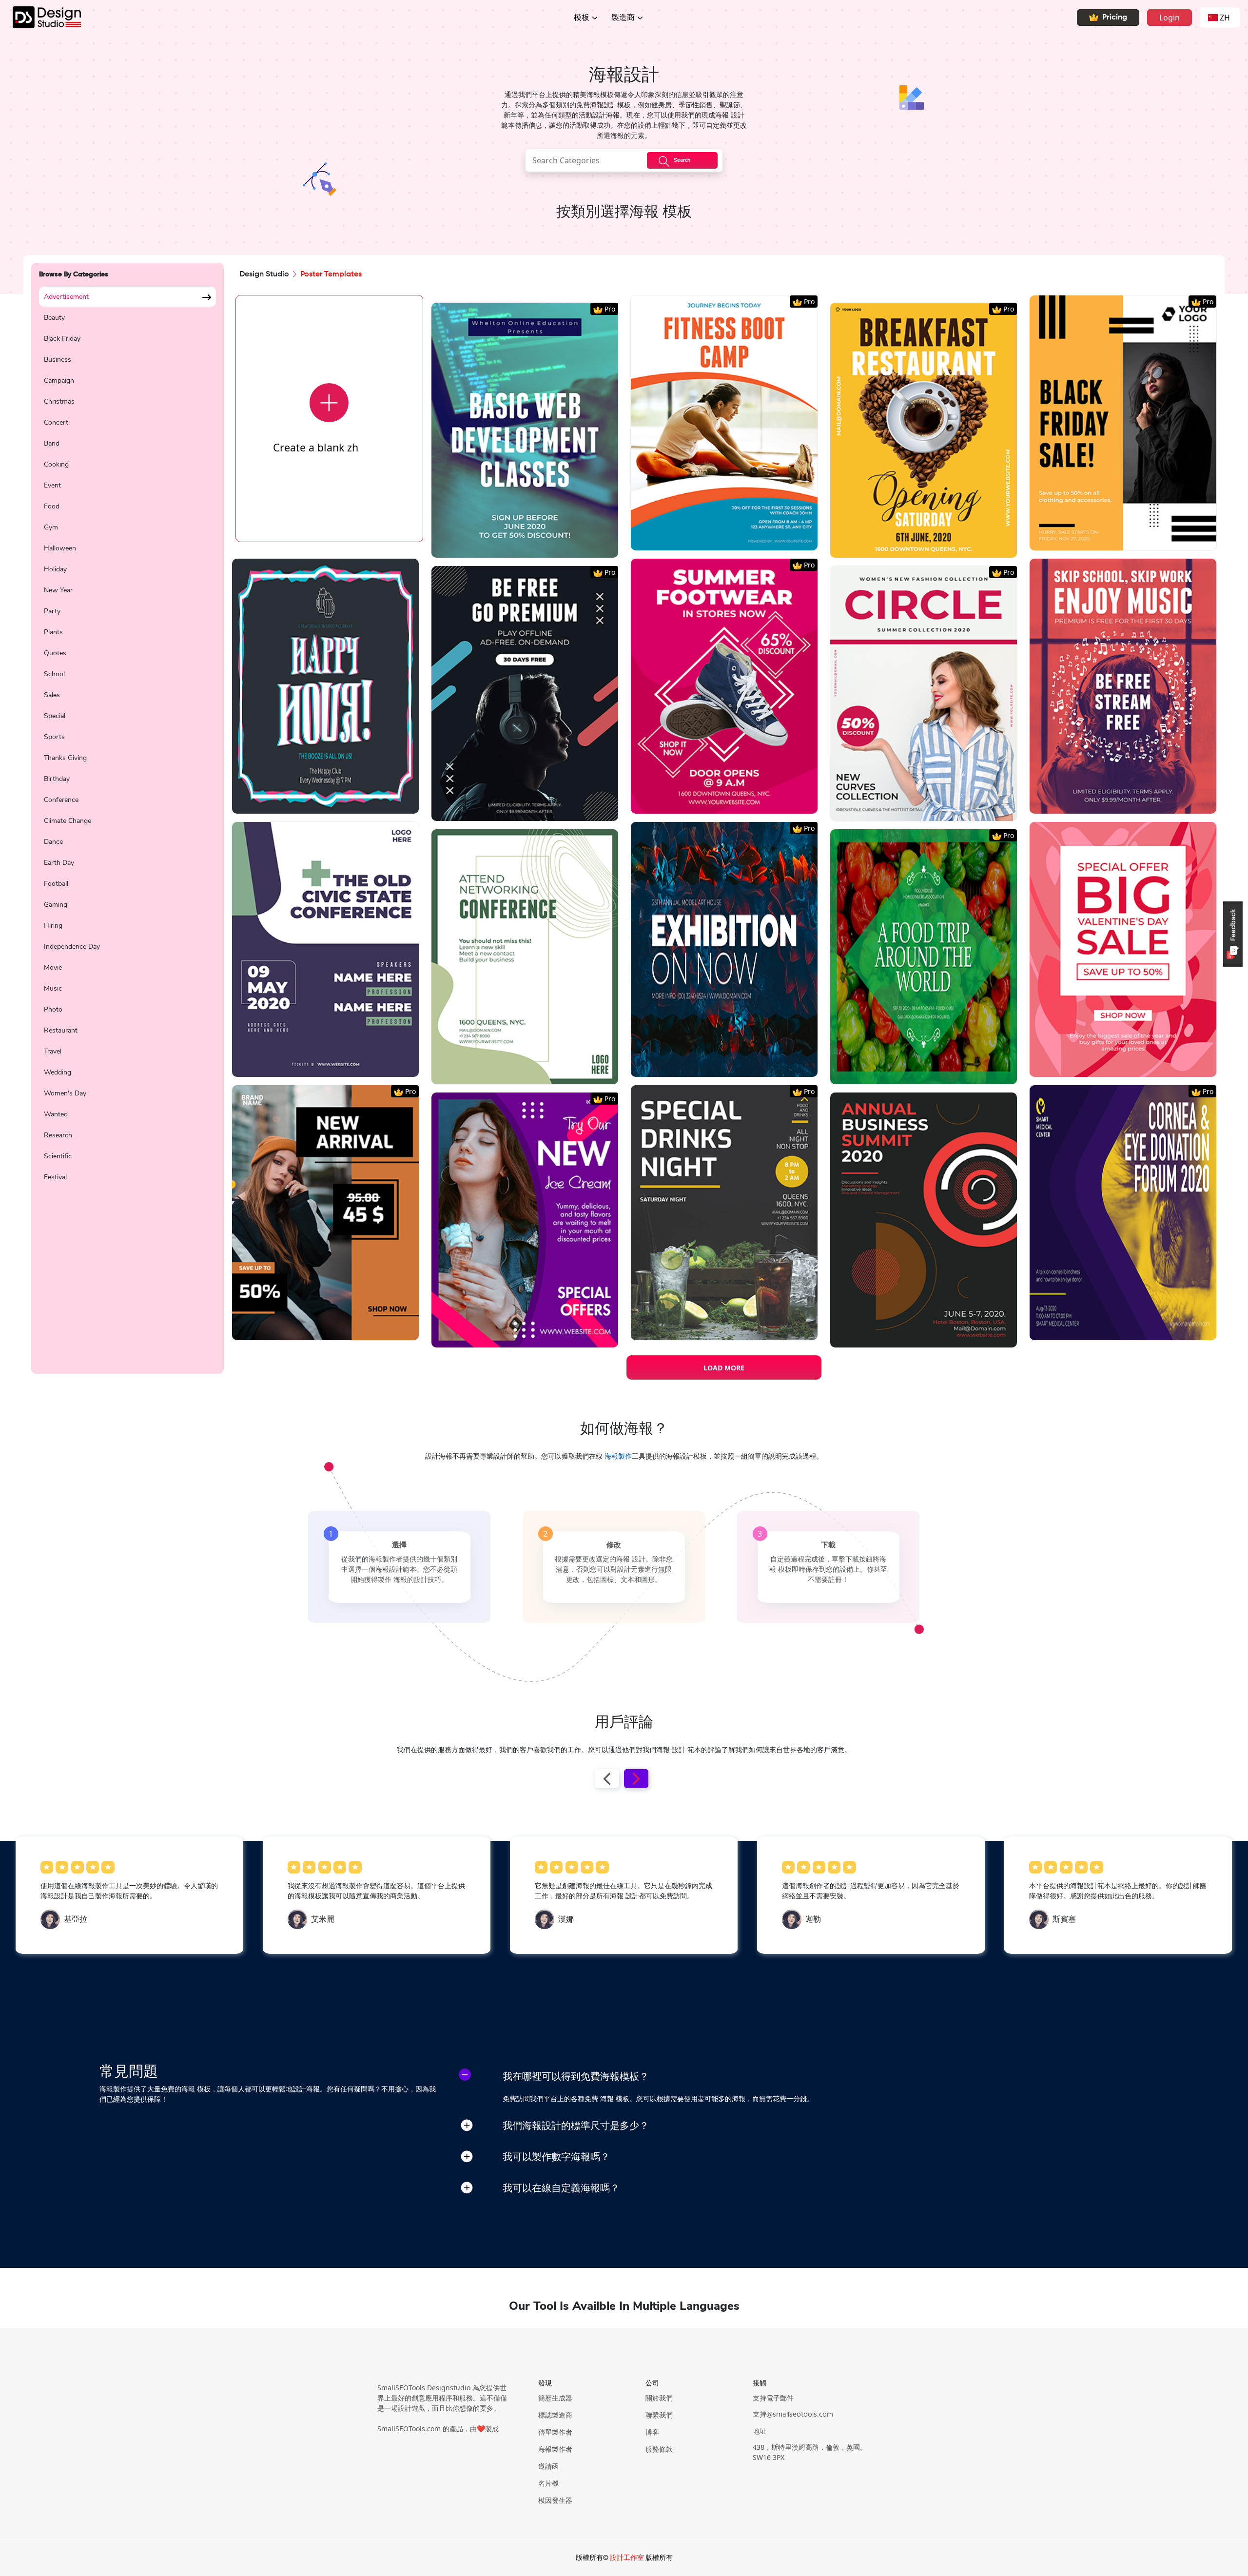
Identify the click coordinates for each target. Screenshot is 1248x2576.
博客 (652, 2433)
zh (1225, 18)
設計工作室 (627, 2558)
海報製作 (618, 1457)
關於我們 (659, 2399)
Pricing (1115, 18)
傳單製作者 (555, 2433)
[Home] (40, 17)
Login (1170, 18)
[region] (127, 825)
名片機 (548, 2484)
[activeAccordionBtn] (465, 2075)
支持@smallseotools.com (793, 2415)
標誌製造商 (555, 2416)
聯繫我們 (659, 2416)
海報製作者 (555, 2450)
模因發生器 (555, 2501)
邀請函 (548, 2467)
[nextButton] (636, 1778)
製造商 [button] (623, 18)
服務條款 (659, 2450)
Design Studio (264, 274)
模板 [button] (582, 18)
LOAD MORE (724, 1368)
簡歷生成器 (555, 2399)
